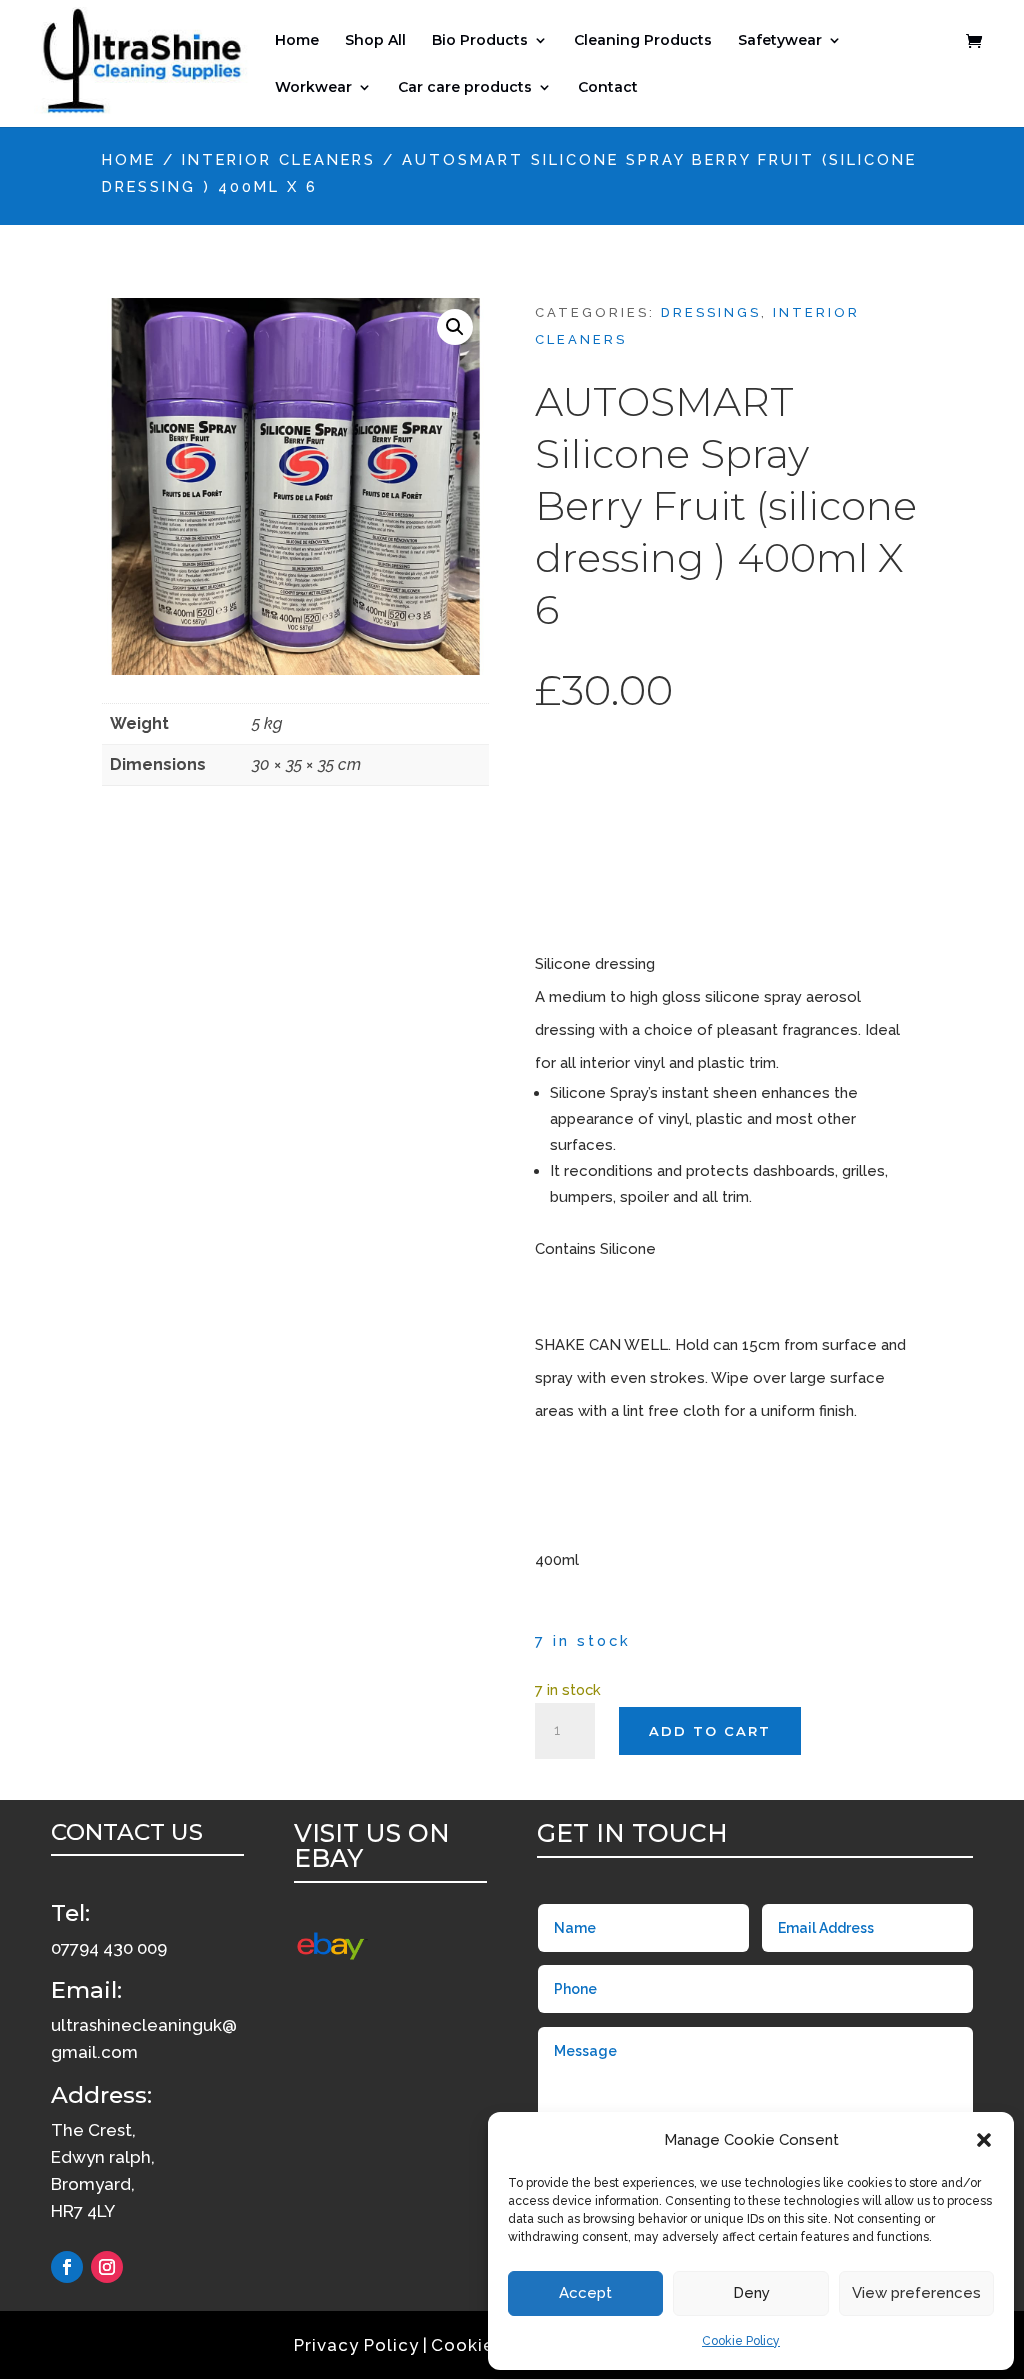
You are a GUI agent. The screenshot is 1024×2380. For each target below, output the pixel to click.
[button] (984, 2140)
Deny (751, 2293)
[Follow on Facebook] (67, 2267)
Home (297, 41)
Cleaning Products (643, 41)
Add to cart (710, 1731)
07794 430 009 (109, 1948)
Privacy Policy (356, 2345)
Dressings (711, 312)
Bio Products (480, 41)
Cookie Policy (741, 2341)
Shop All (375, 41)
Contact (608, 88)
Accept (585, 2293)
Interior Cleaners (279, 159)
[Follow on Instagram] (107, 2267)
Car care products (465, 88)
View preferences (916, 2293)
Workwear (313, 88)
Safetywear (780, 41)
